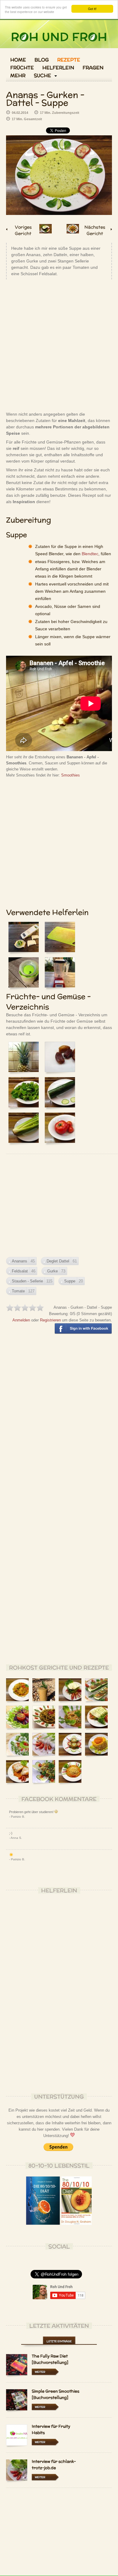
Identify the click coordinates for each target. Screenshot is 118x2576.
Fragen (93, 68)
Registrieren (50, 1320)
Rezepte (69, 60)
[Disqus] (59, 1426)
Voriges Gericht (23, 229)
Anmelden (21, 1320)
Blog (42, 60)
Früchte (22, 68)
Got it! (92, 9)
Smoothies (70, 775)
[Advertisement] (59, 345)
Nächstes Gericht (95, 229)
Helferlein (58, 68)
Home (18, 60)
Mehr (18, 76)
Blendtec (90, 554)
